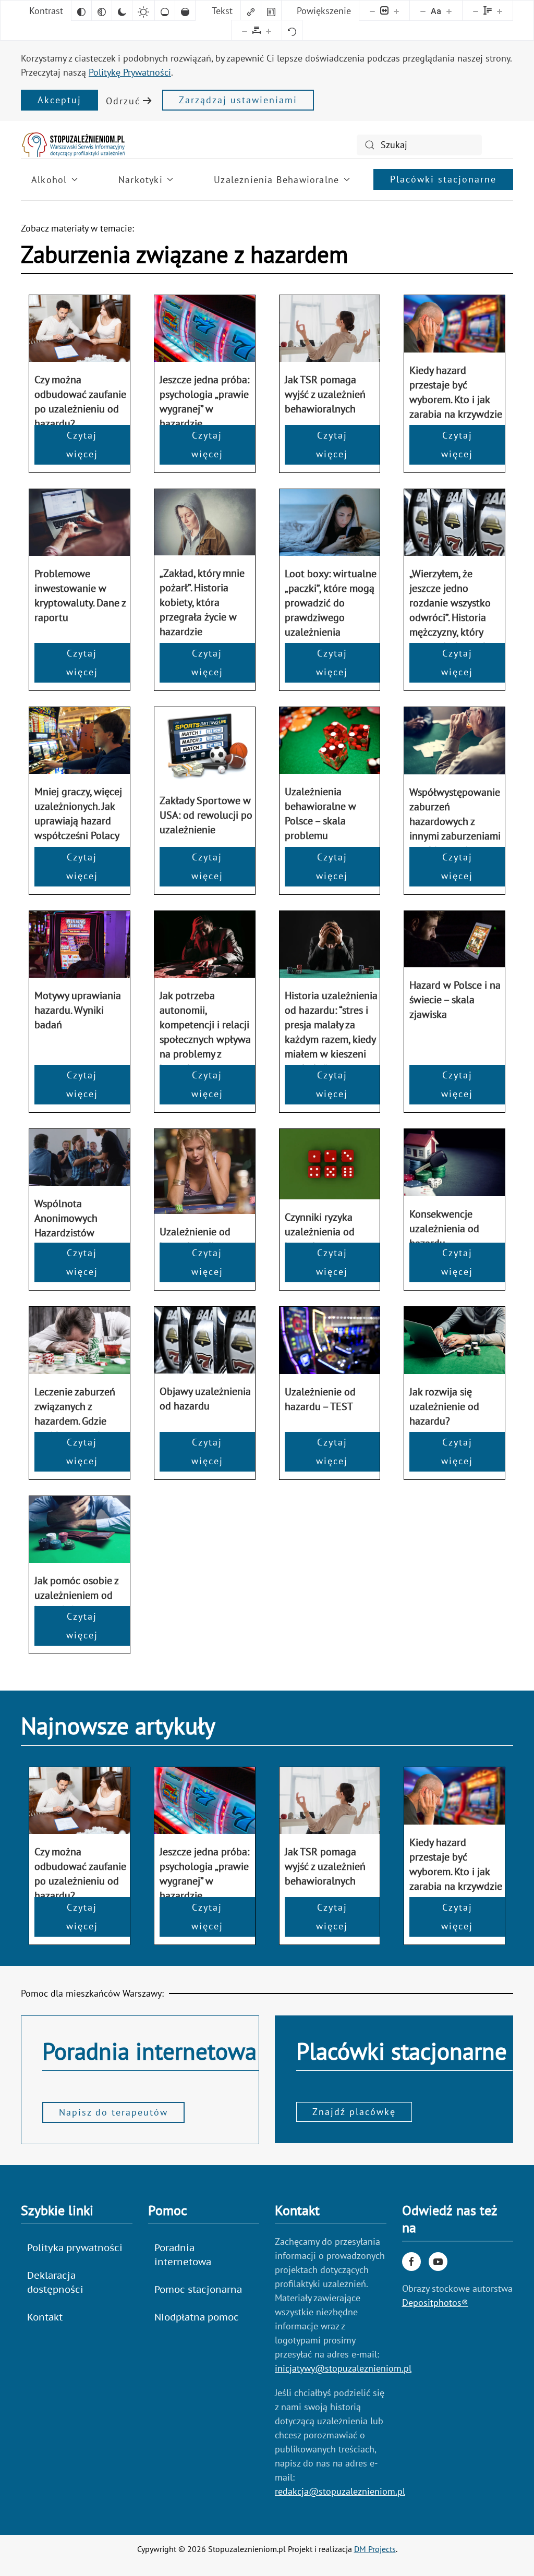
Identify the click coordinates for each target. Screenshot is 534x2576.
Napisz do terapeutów (113, 2112)
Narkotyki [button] (141, 180)
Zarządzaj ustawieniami (238, 100)
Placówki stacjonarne (443, 179)
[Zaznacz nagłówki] (271, 10)
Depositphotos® (435, 2302)
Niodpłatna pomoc (197, 2317)
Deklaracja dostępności (55, 2282)
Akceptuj (59, 100)
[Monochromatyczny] (102, 10)
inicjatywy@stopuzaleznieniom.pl (343, 2368)
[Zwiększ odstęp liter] (269, 30)
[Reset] (292, 30)
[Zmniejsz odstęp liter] (245, 30)
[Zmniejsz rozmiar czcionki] (423, 10)
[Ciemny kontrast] (122, 10)
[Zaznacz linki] (251, 10)
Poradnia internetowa (183, 2255)
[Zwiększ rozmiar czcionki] (449, 10)
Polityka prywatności (75, 2248)
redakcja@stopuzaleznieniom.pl (340, 2491)
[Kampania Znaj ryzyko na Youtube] (438, 2262)
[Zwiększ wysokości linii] (500, 10)
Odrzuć (123, 101)
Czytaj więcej (82, 445)
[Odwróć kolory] (81, 10)
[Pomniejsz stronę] (372, 10)
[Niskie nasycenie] (165, 10)
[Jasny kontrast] (143, 10)
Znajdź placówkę (354, 2112)
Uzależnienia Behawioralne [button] (276, 180)
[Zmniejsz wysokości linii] (476, 10)
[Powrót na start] (73, 145)
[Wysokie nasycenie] (185, 10)
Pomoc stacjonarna (198, 2289)
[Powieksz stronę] (396, 10)
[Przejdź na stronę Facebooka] (411, 2262)
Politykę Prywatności (130, 72)
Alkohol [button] (49, 180)
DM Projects (375, 2549)
